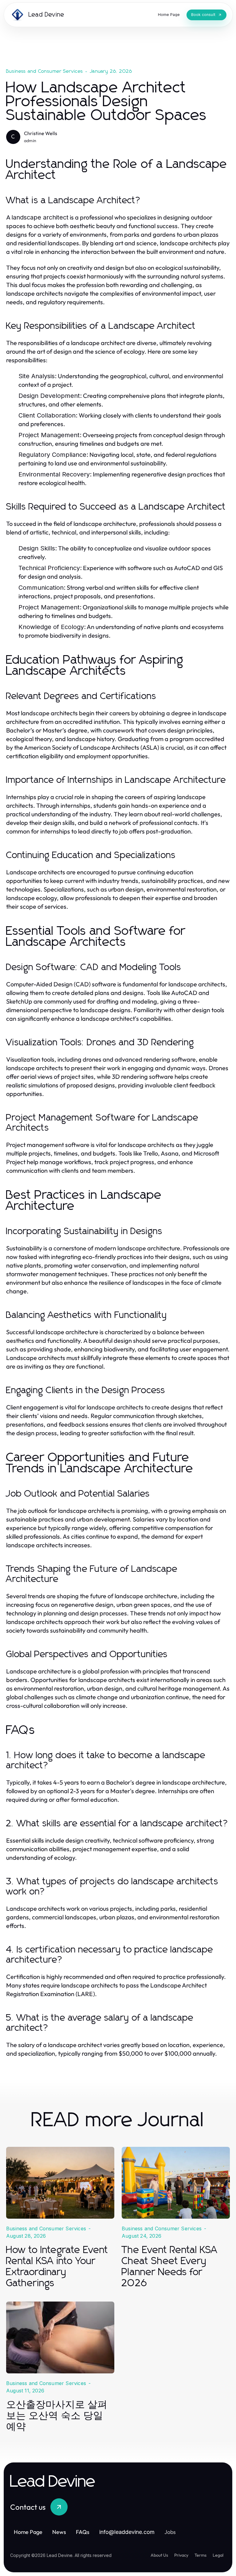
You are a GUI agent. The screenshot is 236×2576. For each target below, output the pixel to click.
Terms (201, 2555)
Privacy (181, 2555)
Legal (218, 2555)
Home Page (28, 2532)
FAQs (83, 2532)
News (59, 2532)
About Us (159, 2555)
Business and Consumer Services (45, 71)
